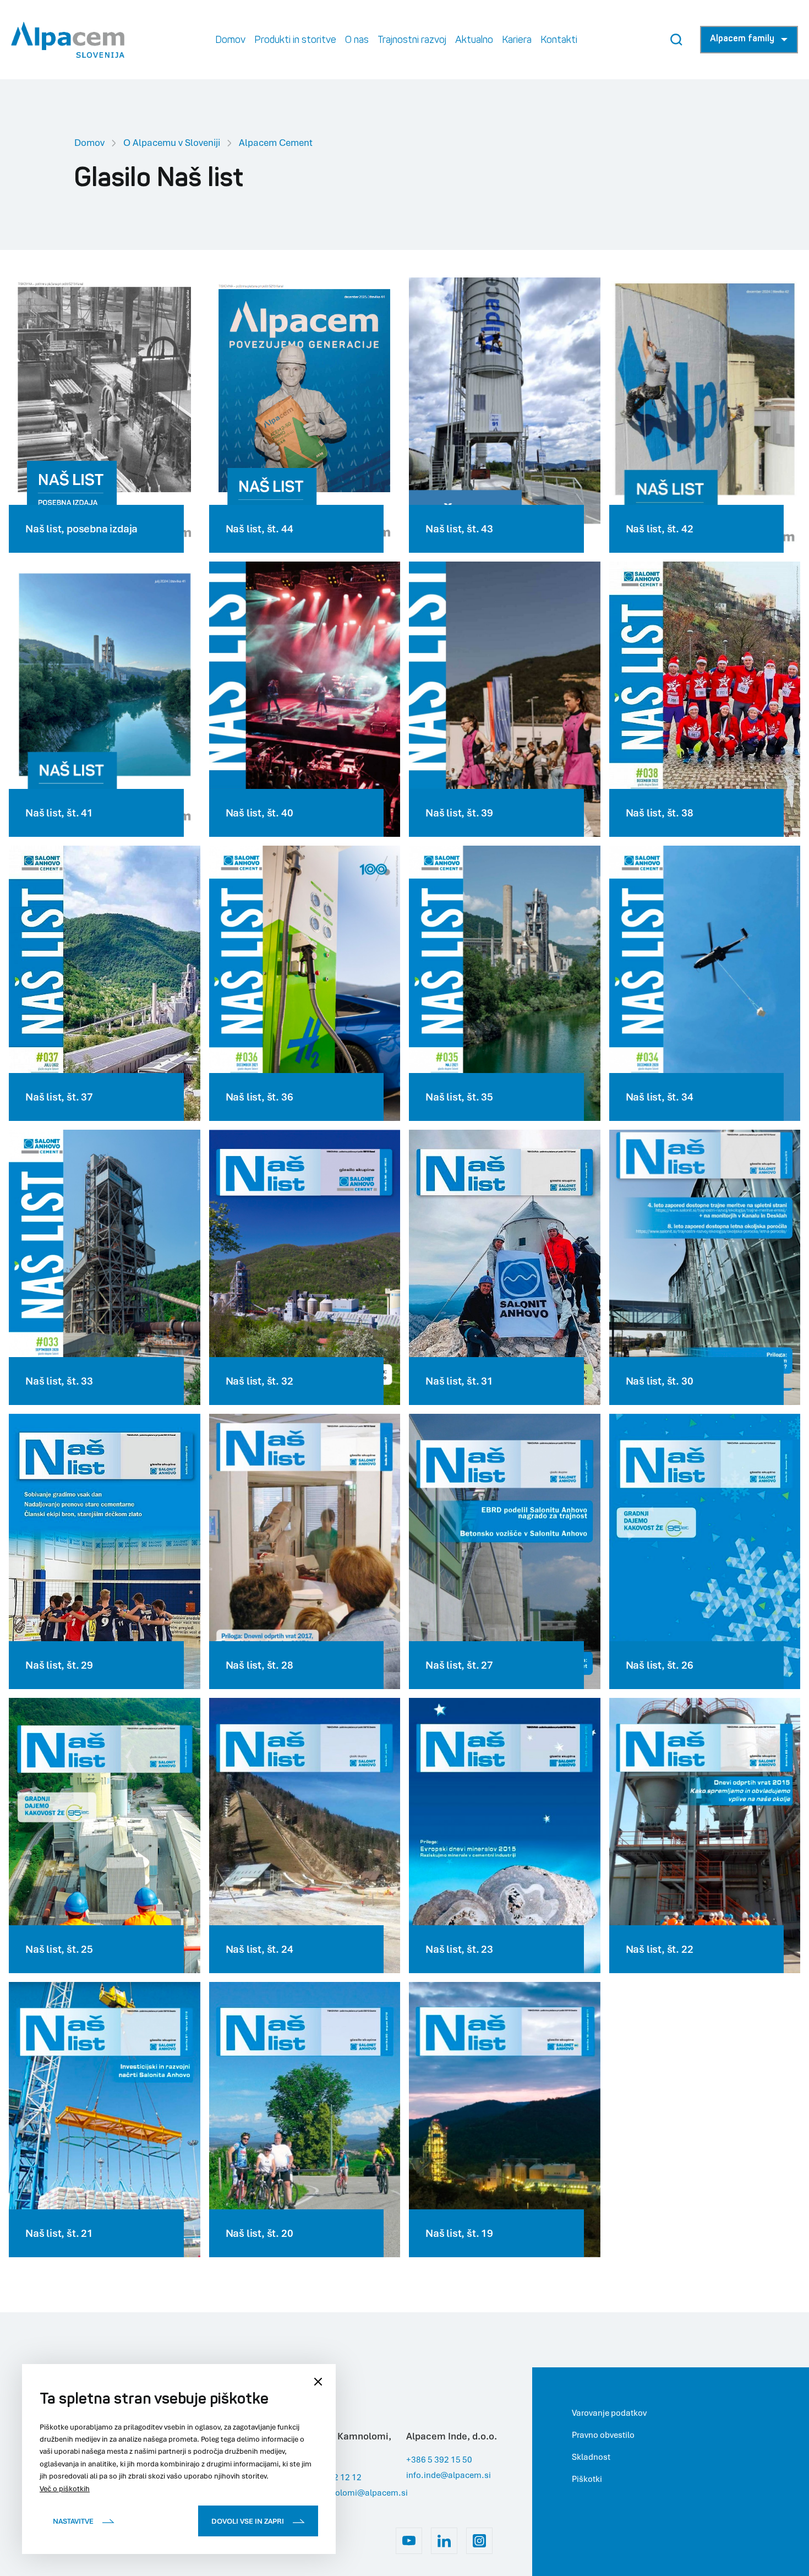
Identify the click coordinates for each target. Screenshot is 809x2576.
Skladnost (591, 2457)
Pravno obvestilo (603, 2435)
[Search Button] (676, 40)
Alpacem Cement (276, 142)
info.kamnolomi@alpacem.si (352, 2492)
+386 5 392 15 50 (439, 2459)
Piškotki (587, 2479)
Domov (89, 142)
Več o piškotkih (65, 2488)
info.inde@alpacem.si (449, 2475)
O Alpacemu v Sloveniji (172, 142)
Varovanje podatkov (609, 2412)
